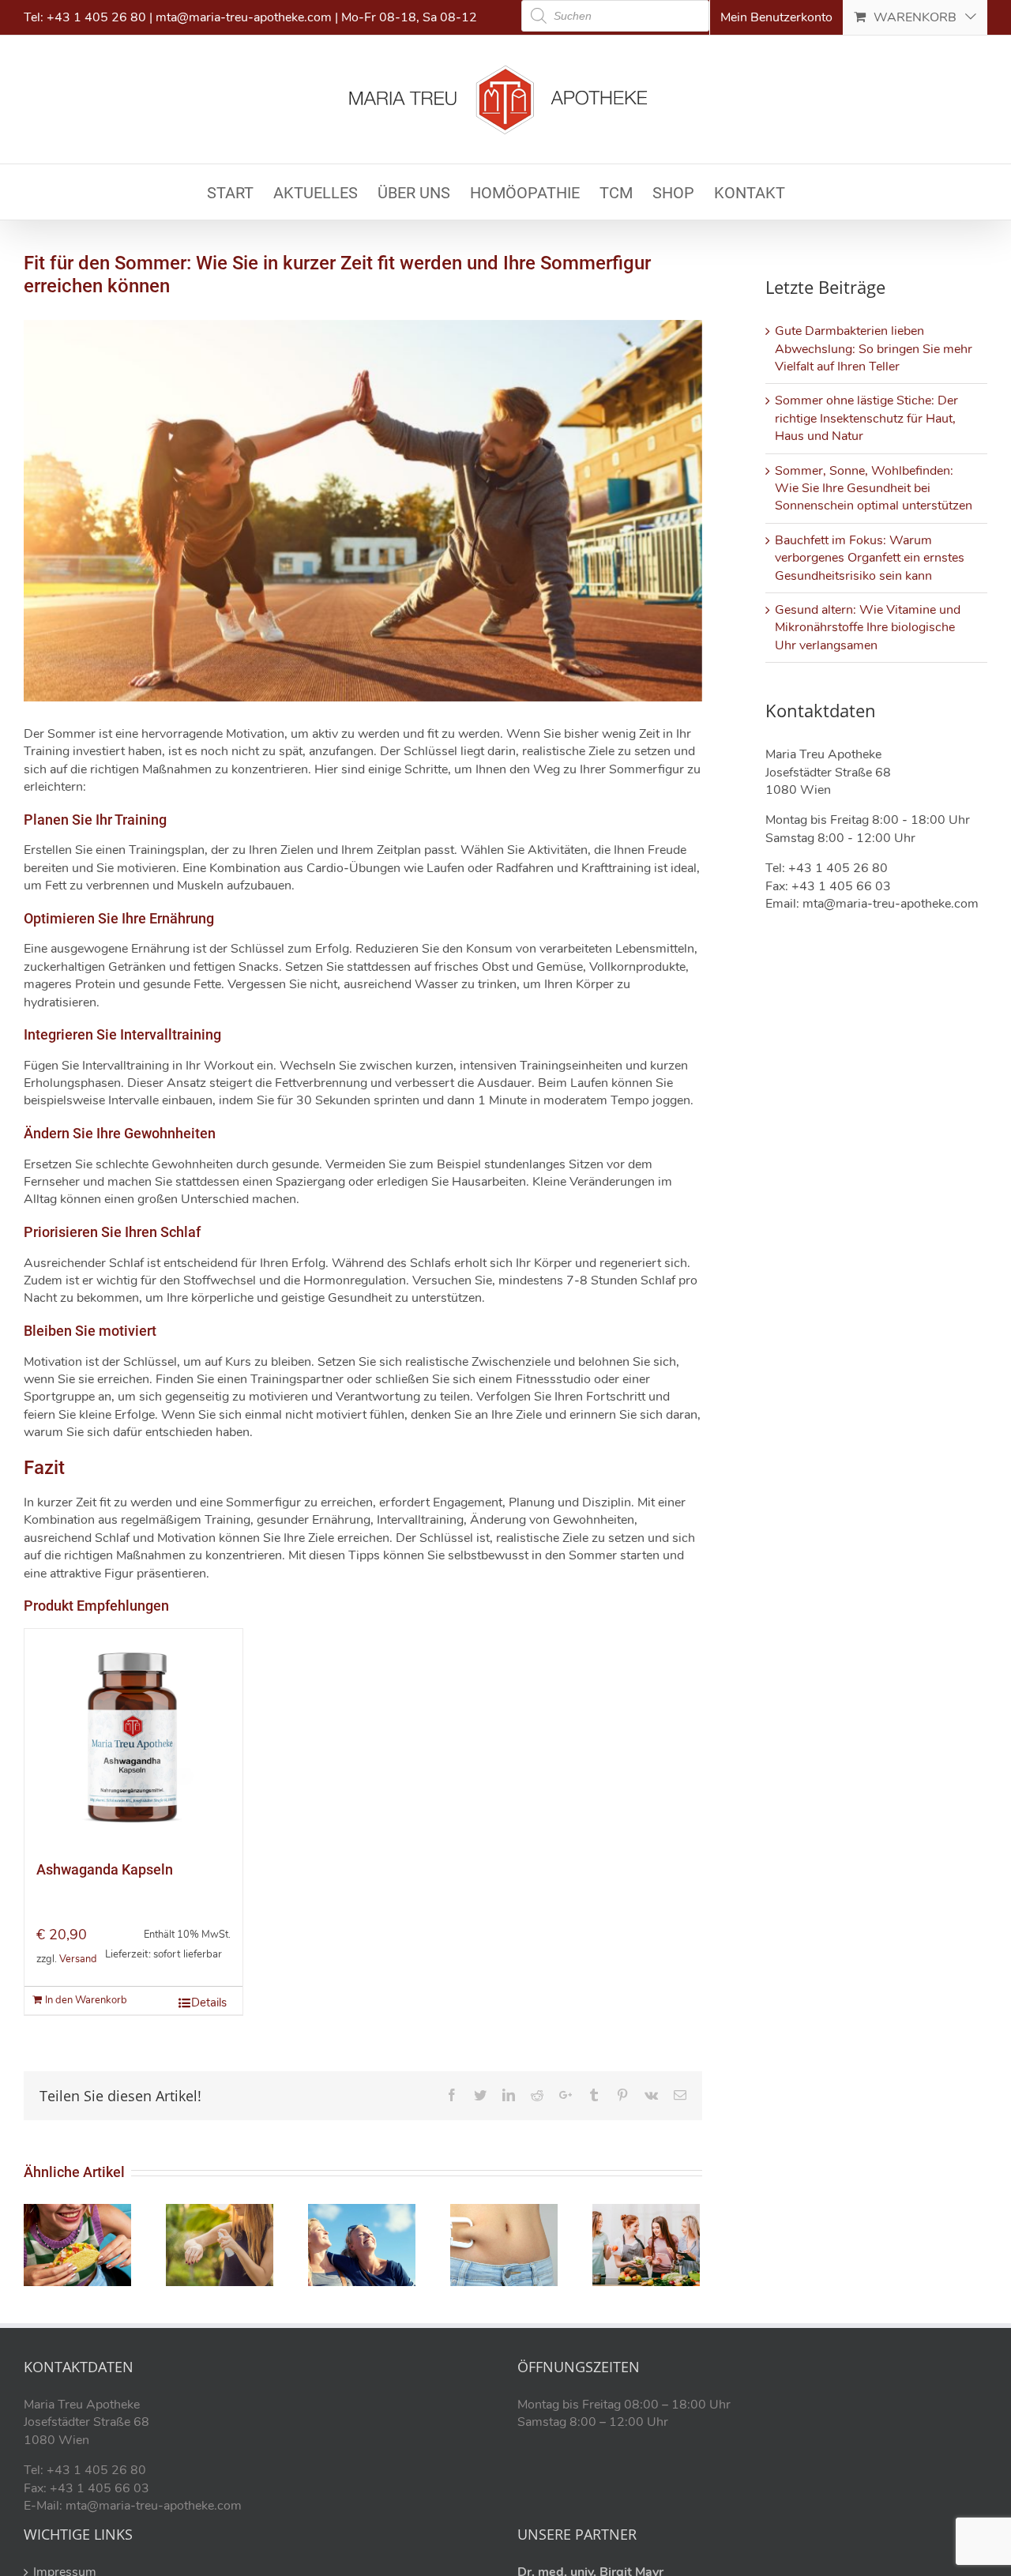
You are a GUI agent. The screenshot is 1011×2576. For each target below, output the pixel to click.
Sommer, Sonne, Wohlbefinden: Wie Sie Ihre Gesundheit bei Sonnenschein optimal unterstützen (874, 489)
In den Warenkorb (86, 2000)
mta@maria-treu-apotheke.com (244, 17)
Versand (78, 1959)
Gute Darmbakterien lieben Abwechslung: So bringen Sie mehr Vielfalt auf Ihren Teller (874, 349)
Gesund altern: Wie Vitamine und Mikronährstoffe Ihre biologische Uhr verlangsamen (868, 628)
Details (209, 2003)
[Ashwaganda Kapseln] (133, 1738)
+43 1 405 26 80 (96, 17)
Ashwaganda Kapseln (105, 1869)
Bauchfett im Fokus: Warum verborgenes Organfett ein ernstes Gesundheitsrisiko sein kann (870, 558)
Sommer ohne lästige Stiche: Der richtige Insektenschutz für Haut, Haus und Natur (866, 418)
